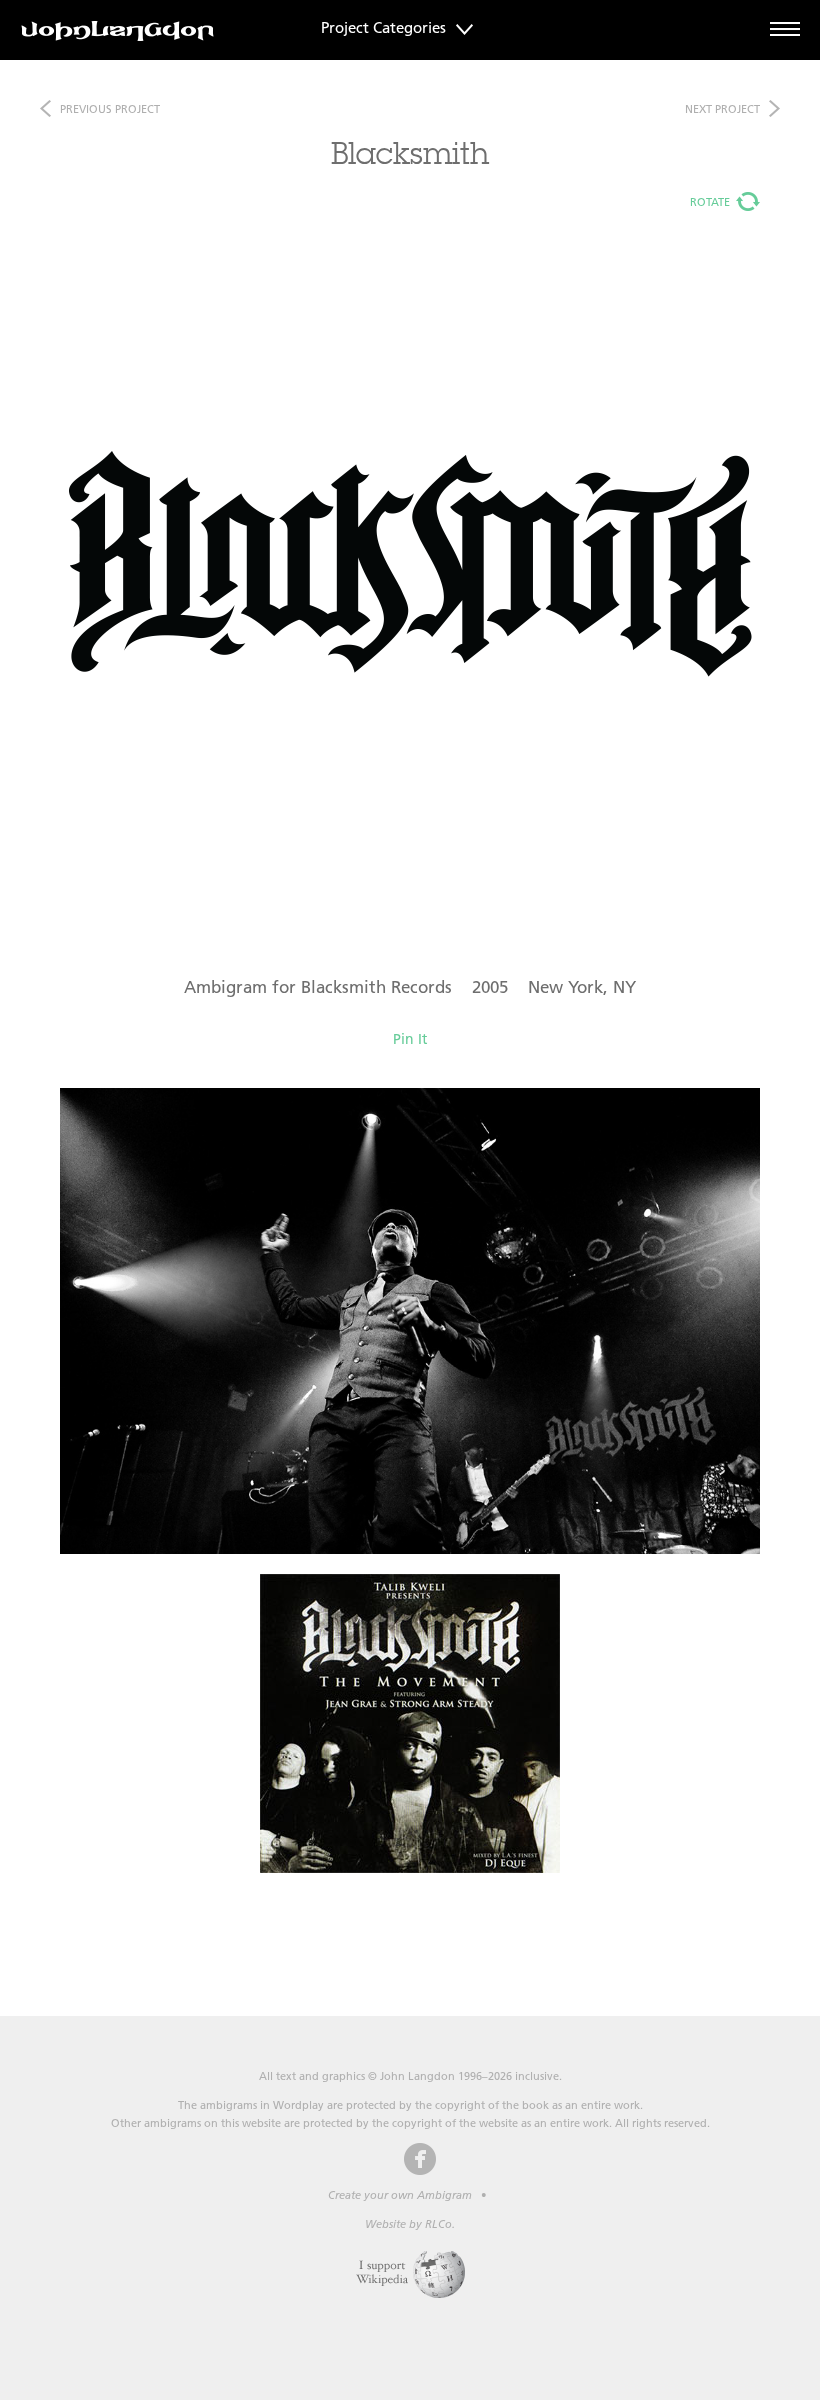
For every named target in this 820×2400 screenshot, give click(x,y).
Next (722, 109)
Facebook (420, 2159)
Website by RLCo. (410, 2224)
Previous (110, 109)
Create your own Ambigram (400, 2195)
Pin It (410, 1039)
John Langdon (117, 31)
